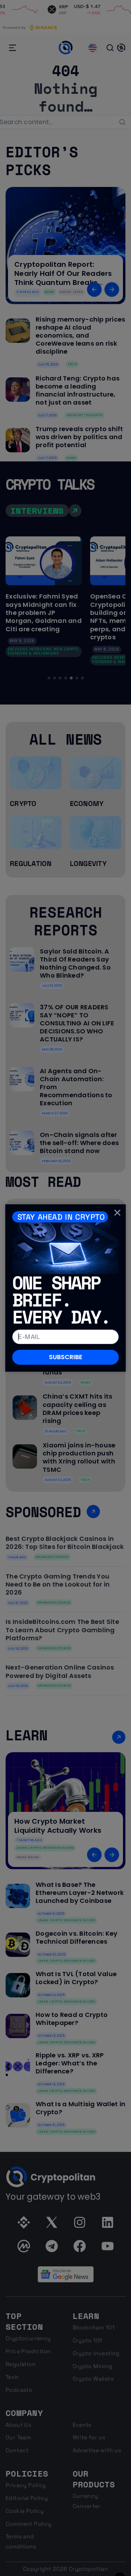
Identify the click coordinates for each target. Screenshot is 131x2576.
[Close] (117, 1213)
